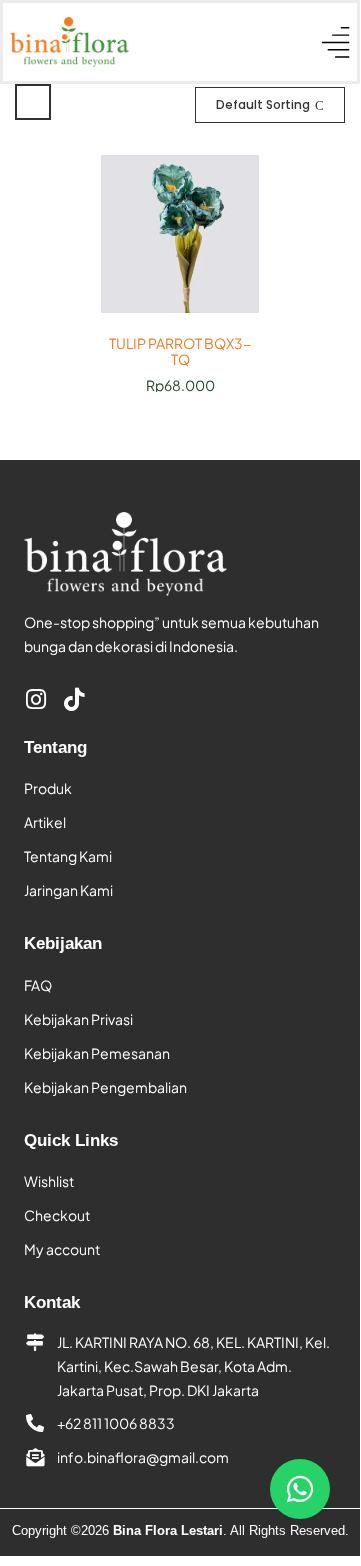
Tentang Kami (68, 856)
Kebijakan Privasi (78, 1019)
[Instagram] (35, 699)
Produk (48, 788)
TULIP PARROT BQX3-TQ (180, 352)
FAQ (38, 985)
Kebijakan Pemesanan (97, 1053)
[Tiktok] (73, 699)
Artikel (45, 822)
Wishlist (49, 1181)
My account (62, 1249)
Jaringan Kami (68, 890)
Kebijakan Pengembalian (105, 1087)
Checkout (57, 1215)
